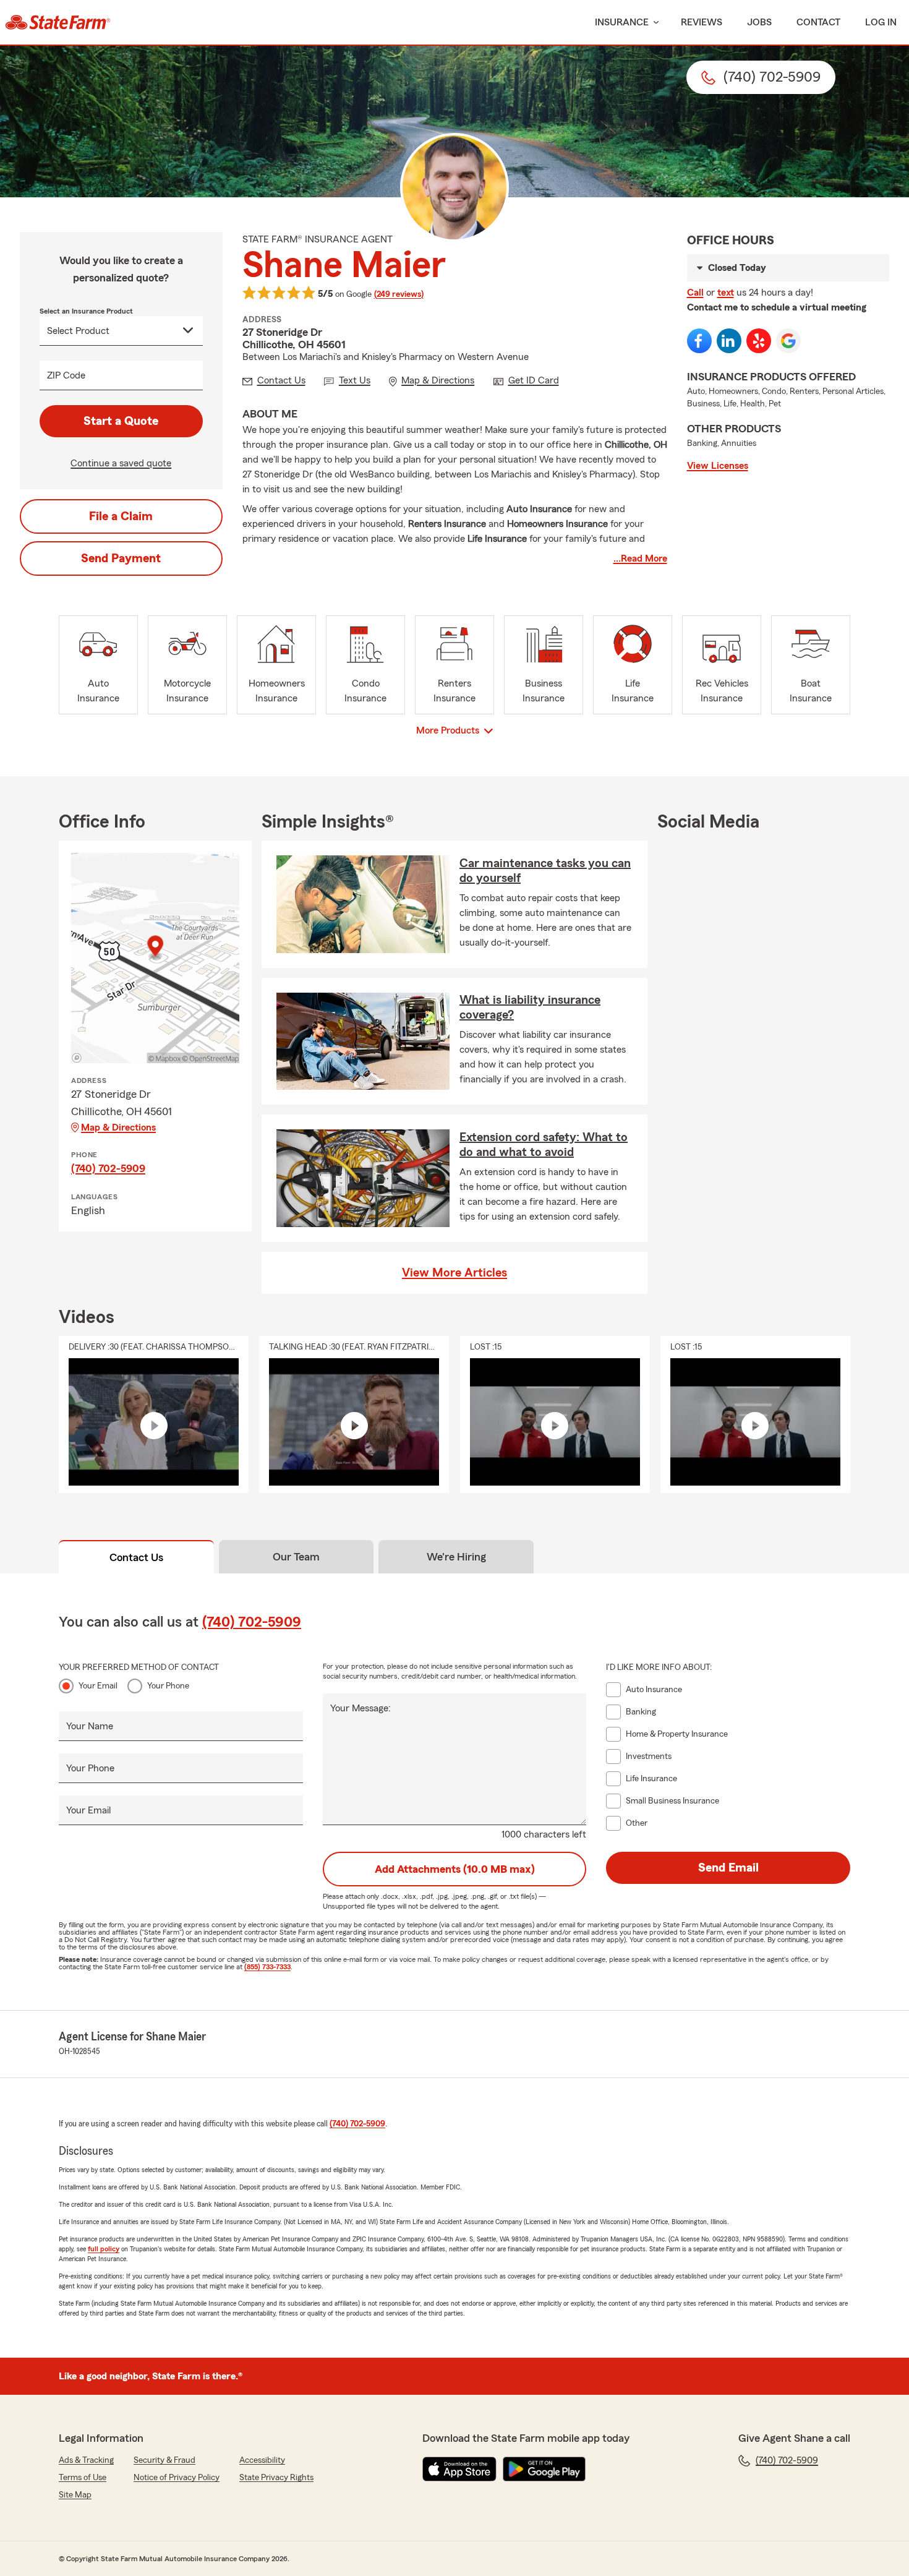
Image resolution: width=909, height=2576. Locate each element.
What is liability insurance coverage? (530, 1008)
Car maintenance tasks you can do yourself (545, 871)
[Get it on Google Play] (544, 2469)
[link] (58, 22)
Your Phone (168, 1686)
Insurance (622, 22)
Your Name (90, 1726)
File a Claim (121, 516)
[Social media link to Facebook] (699, 341)
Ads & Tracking (86, 2460)
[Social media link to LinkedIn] (729, 341)
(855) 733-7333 (267, 1967)
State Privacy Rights (276, 2478)
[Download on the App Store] (459, 2469)
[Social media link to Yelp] (759, 341)
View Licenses (718, 466)
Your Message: (361, 1708)
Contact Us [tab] (136, 1557)
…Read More (640, 558)
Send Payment (121, 558)
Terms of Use (83, 2478)
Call (695, 293)
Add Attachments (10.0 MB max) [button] (455, 1869)
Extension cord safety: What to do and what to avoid (544, 1145)
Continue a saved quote (121, 463)
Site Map (75, 2495)
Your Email (98, 1686)
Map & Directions (118, 1128)
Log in (881, 22)
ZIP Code (66, 375)
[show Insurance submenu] (654, 23)
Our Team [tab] (296, 1557)
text (726, 293)
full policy (104, 2249)
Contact (818, 22)
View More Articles (454, 1273)
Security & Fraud (164, 2460)
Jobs (759, 22)
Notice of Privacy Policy (177, 2478)
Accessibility (262, 2460)
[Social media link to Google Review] (788, 341)
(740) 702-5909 (108, 1168)
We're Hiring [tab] (456, 1557)
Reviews (702, 22)
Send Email (728, 1868)
